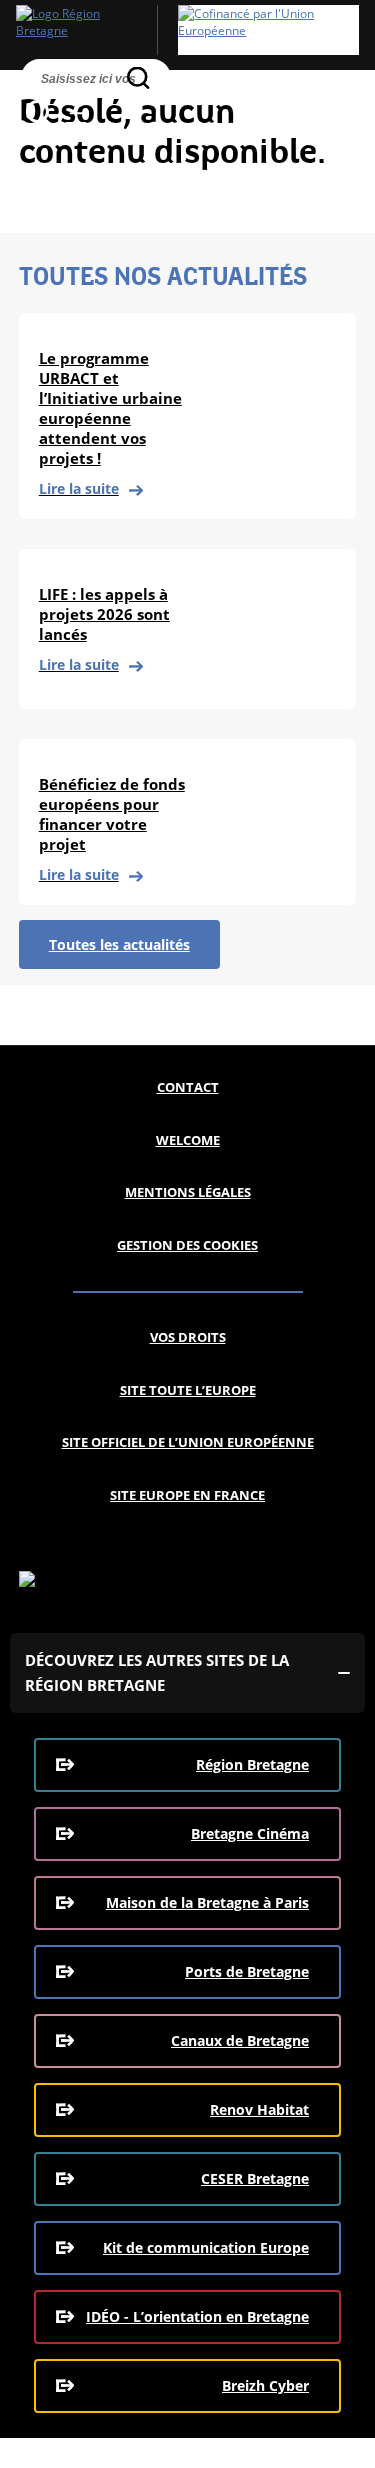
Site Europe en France (187, 1495)
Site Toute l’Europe (188, 1390)
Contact (188, 1087)
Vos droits (188, 1337)
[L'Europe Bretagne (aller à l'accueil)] (187, 30)
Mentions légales (188, 1192)
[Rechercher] (138, 77)
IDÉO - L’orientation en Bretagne (197, 2316)
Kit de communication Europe (206, 2247)
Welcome (188, 1140)
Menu (75, 112)
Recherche (38, 112)
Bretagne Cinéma (250, 1833)
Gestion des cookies (187, 1245)
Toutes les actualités (119, 944)
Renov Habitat (259, 2109)
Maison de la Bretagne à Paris (207, 1902)
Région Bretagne (252, 1764)
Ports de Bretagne (247, 1971)
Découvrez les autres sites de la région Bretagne (157, 1672)
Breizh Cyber (265, 2385)
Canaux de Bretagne (240, 2040)
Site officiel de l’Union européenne (188, 1442)
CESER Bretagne (255, 2178)
